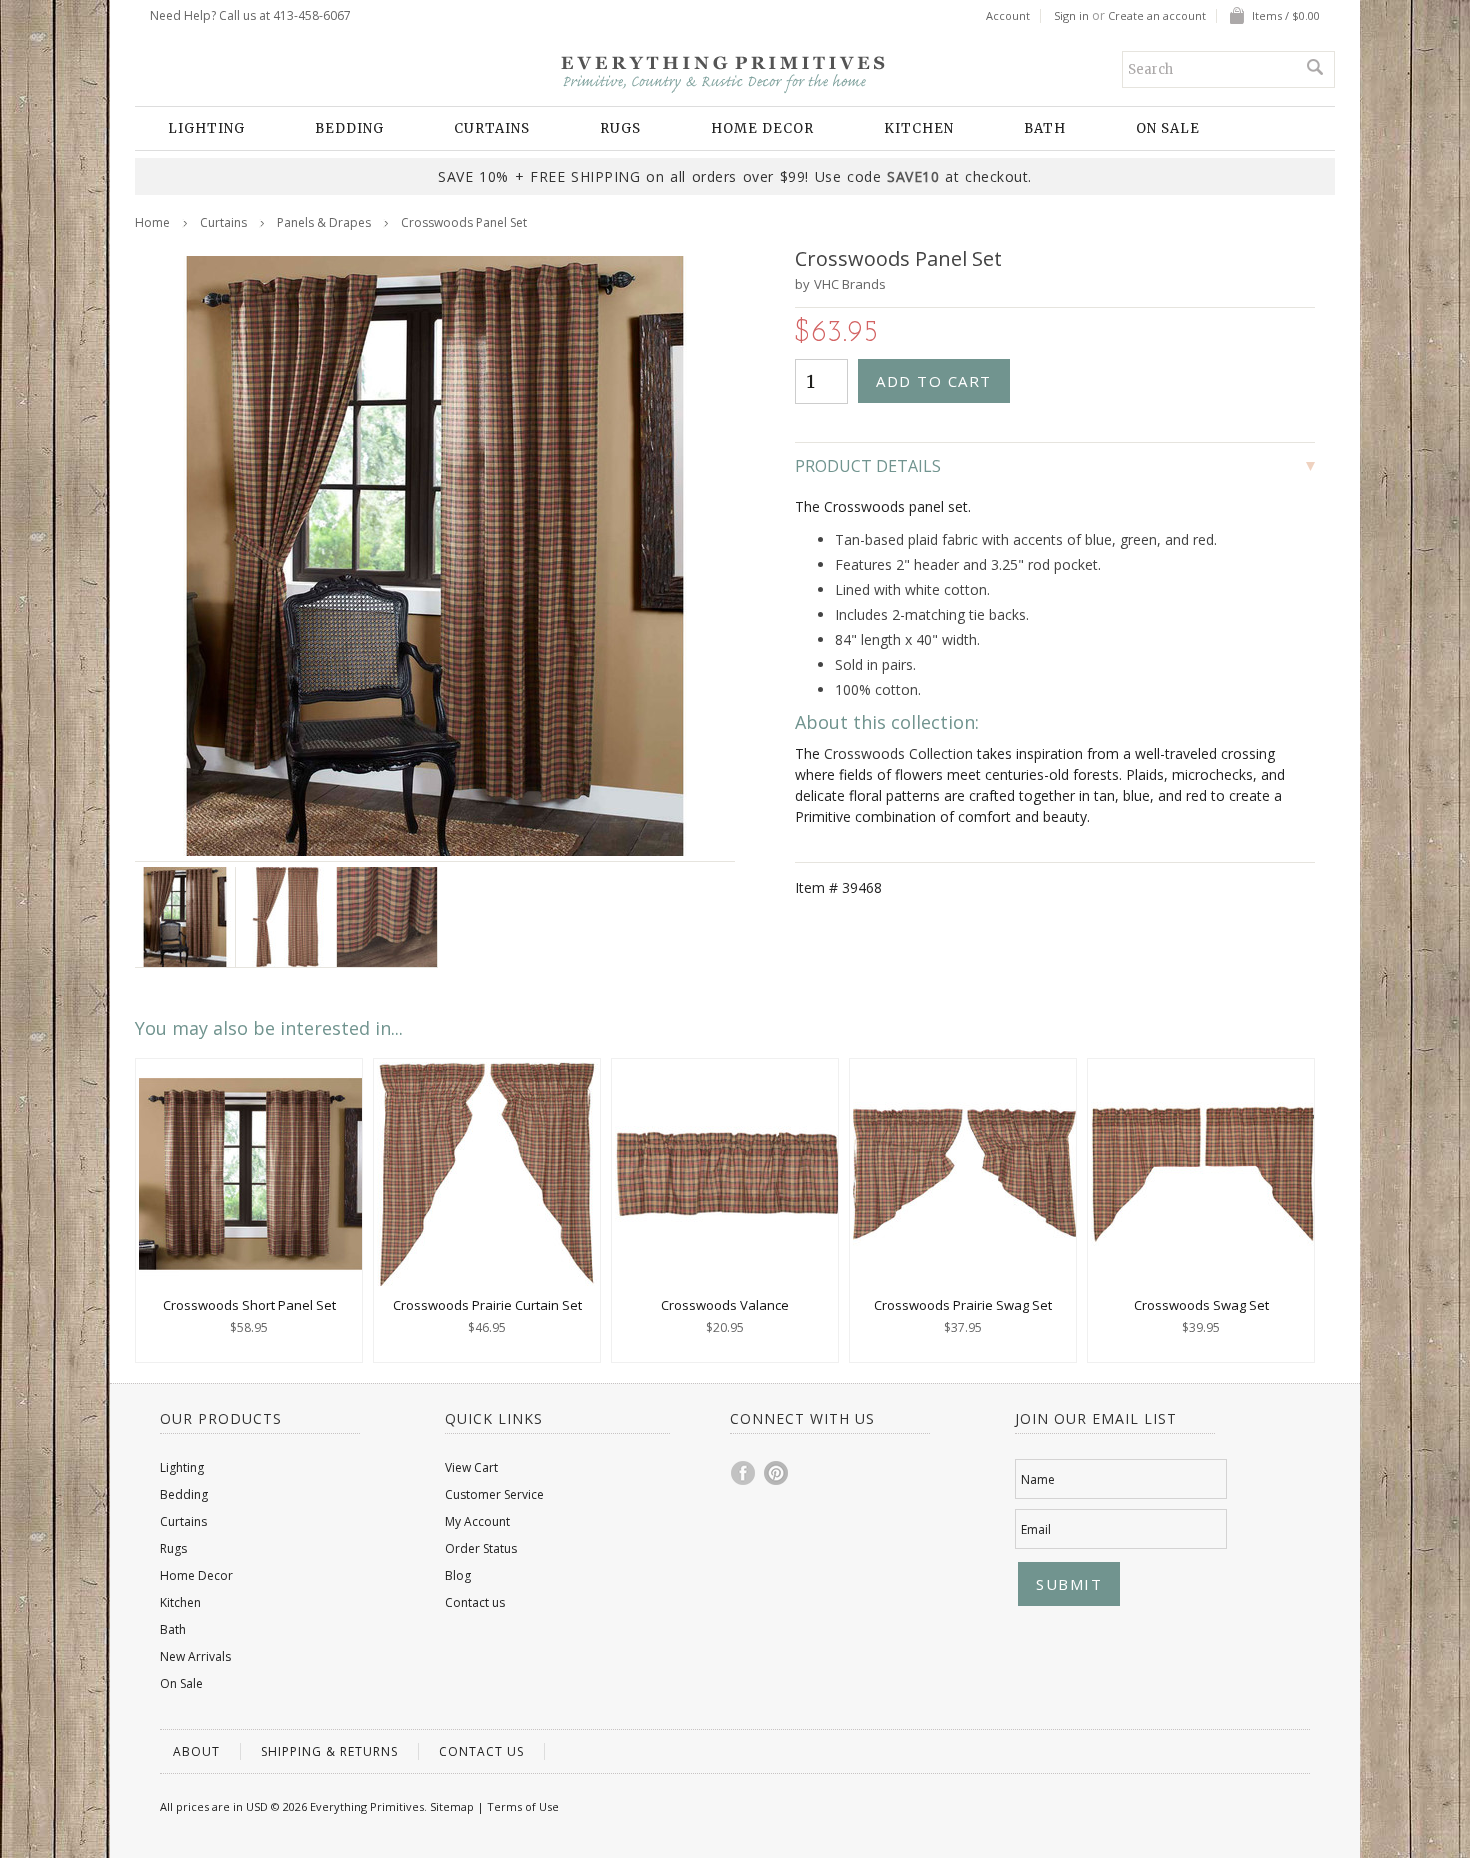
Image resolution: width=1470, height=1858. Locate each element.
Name (1038, 1479)
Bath (1045, 128)
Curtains (492, 128)
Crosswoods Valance (725, 1305)
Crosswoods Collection (898, 753)
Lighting (206, 128)
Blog (458, 1575)
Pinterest (777, 1473)
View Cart (471, 1467)
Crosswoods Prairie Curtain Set (487, 1305)
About (196, 1751)
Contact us (475, 1602)
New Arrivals (195, 1656)
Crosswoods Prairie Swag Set (963, 1305)
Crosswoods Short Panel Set (249, 1305)
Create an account (1157, 16)
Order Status (481, 1548)
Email (1036, 1529)
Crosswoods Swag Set (1201, 1305)
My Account (477, 1521)
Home (152, 222)
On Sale (1168, 128)
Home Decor (762, 128)
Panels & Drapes (324, 222)
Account (1008, 16)
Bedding (349, 128)
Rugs (620, 128)
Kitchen (919, 128)
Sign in (1071, 16)
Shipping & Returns (329, 1751)
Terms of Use (523, 1806)
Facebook (744, 1473)
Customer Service (494, 1494)
